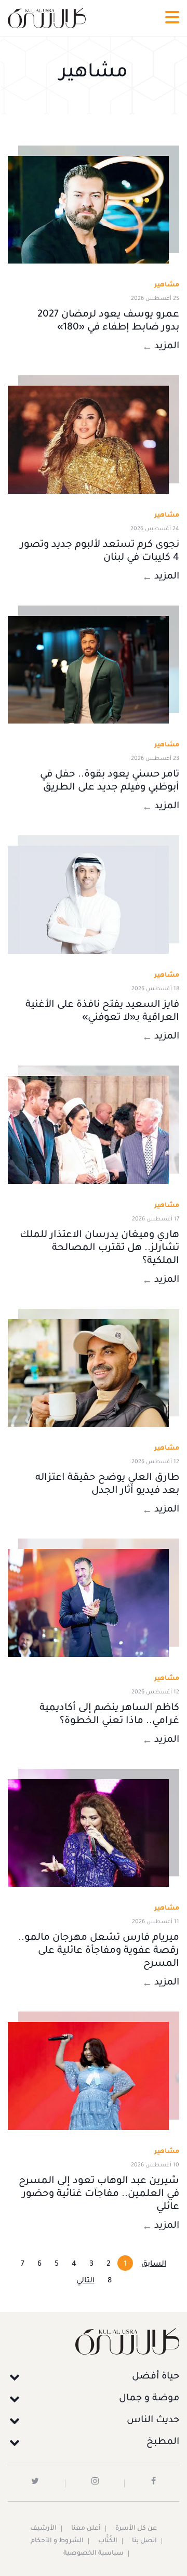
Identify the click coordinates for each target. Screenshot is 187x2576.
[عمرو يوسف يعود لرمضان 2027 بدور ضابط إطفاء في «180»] (88, 210)
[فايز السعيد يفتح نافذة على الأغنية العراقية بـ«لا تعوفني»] (88, 900)
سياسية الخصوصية (94, 2554)
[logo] (47, 18)
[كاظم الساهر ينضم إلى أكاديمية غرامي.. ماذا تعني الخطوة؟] (88, 1603)
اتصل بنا (144, 2541)
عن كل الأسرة (136, 2529)
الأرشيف (43, 2529)
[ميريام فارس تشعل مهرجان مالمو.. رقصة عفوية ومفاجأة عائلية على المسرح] (88, 1833)
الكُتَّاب (108, 2541)
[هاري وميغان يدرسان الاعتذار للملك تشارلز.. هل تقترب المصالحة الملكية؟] (88, 1130)
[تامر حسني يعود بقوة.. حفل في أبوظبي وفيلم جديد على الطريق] (88, 670)
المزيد (167, 347)
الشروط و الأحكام (57, 2541)
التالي (85, 2281)
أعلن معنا (86, 2529)
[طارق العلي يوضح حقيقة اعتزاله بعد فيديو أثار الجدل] (88, 1373)
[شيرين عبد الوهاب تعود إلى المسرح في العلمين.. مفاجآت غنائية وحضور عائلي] (88, 2076)
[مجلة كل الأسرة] (94, 2341)
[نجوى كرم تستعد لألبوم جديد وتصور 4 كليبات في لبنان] (88, 440)
